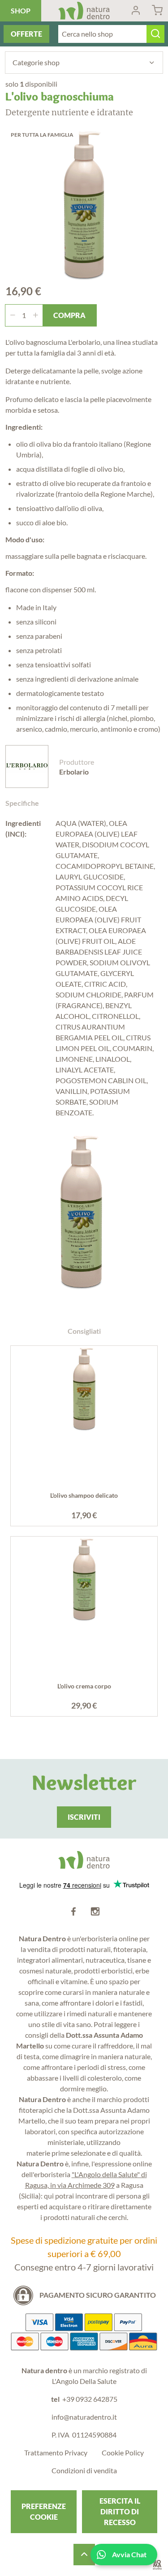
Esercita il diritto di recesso (120, 2511)
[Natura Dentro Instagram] (95, 1912)
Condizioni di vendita (84, 2470)
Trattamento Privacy (56, 2452)
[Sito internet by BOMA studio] (157, 2565)
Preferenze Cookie (44, 2511)
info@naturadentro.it (84, 2417)
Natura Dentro (84, 11)
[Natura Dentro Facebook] (73, 1912)
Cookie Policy (123, 2452)
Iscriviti (84, 1817)
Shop (21, 10)
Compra (69, 315)
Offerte (26, 34)
